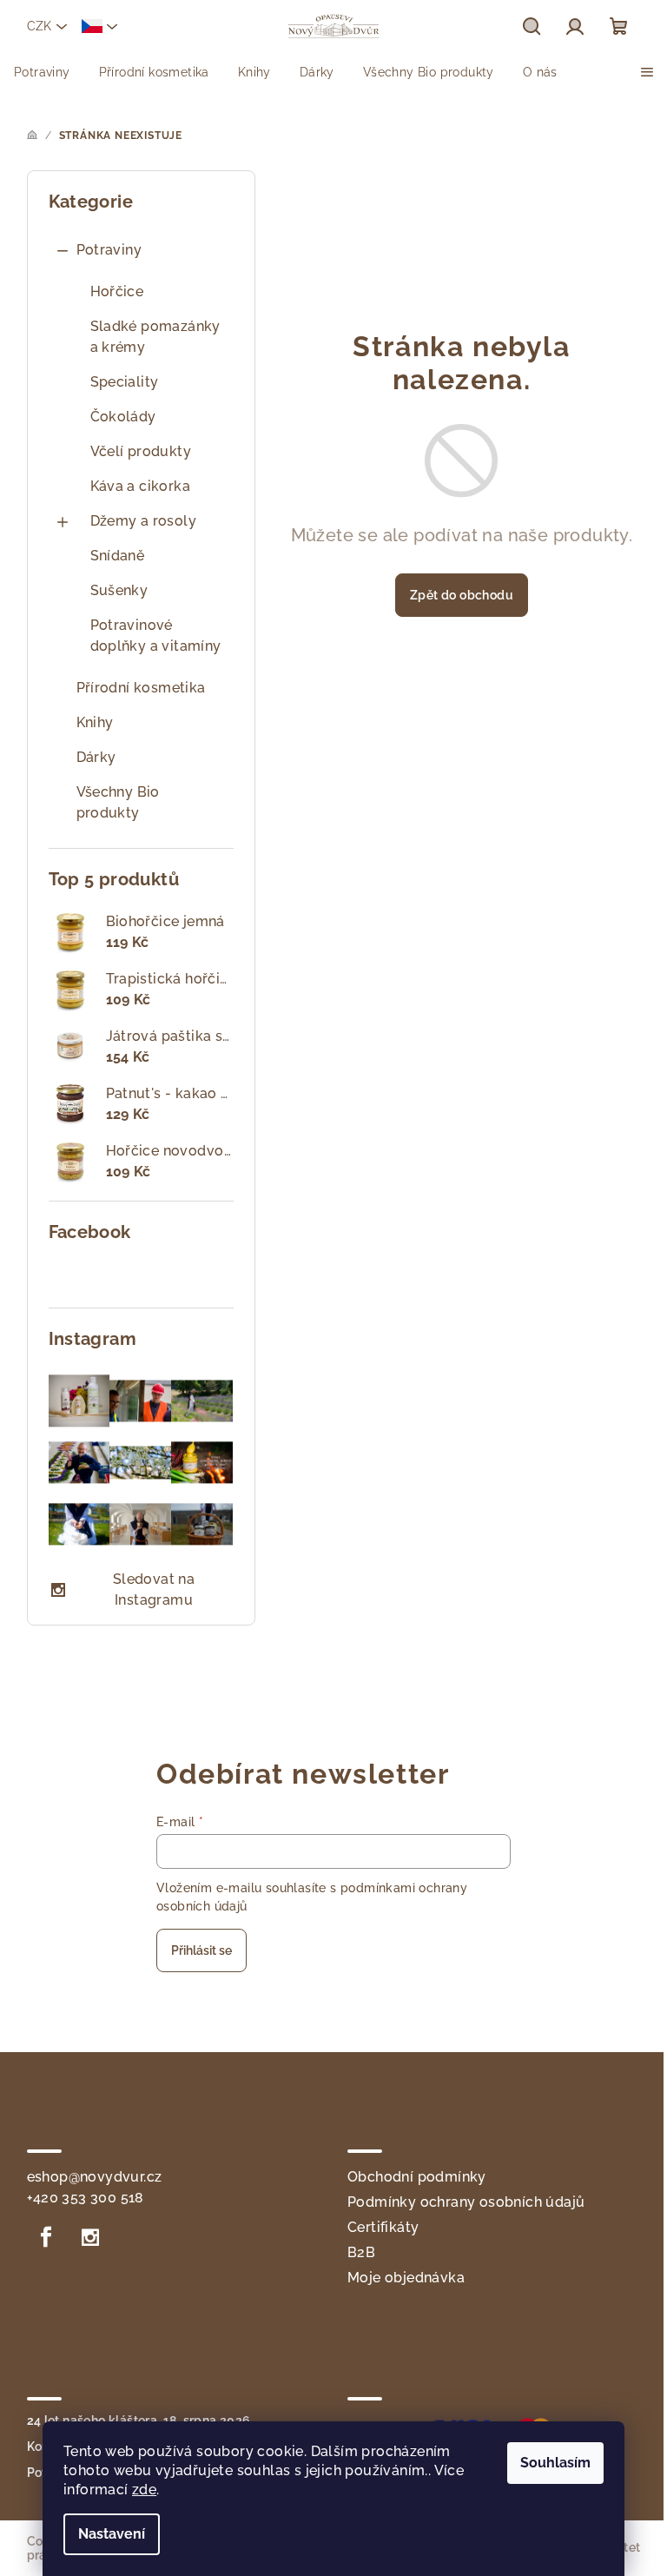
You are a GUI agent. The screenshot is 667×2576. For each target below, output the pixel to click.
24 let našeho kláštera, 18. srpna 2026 (139, 2420)
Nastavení (112, 2534)
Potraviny (109, 250)
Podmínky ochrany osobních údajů (466, 2202)
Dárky (96, 757)
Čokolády (123, 417)
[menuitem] (42, 72)
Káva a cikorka (141, 486)
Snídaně (118, 556)
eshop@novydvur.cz (95, 2177)
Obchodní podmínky (417, 2177)
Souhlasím (555, 2463)
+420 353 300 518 (86, 2198)
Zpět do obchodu (462, 595)
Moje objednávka (406, 2278)
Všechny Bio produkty (118, 802)
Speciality (125, 382)
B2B (361, 2252)
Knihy (95, 722)
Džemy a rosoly (144, 521)
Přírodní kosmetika (141, 688)
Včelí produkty (141, 451)
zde (144, 2490)
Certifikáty (383, 2227)
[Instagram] (90, 2237)
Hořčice (117, 291)
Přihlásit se (201, 1950)
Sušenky (119, 590)
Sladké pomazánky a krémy (155, 337)
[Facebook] (47, 2237)
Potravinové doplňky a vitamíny (156, 636)
